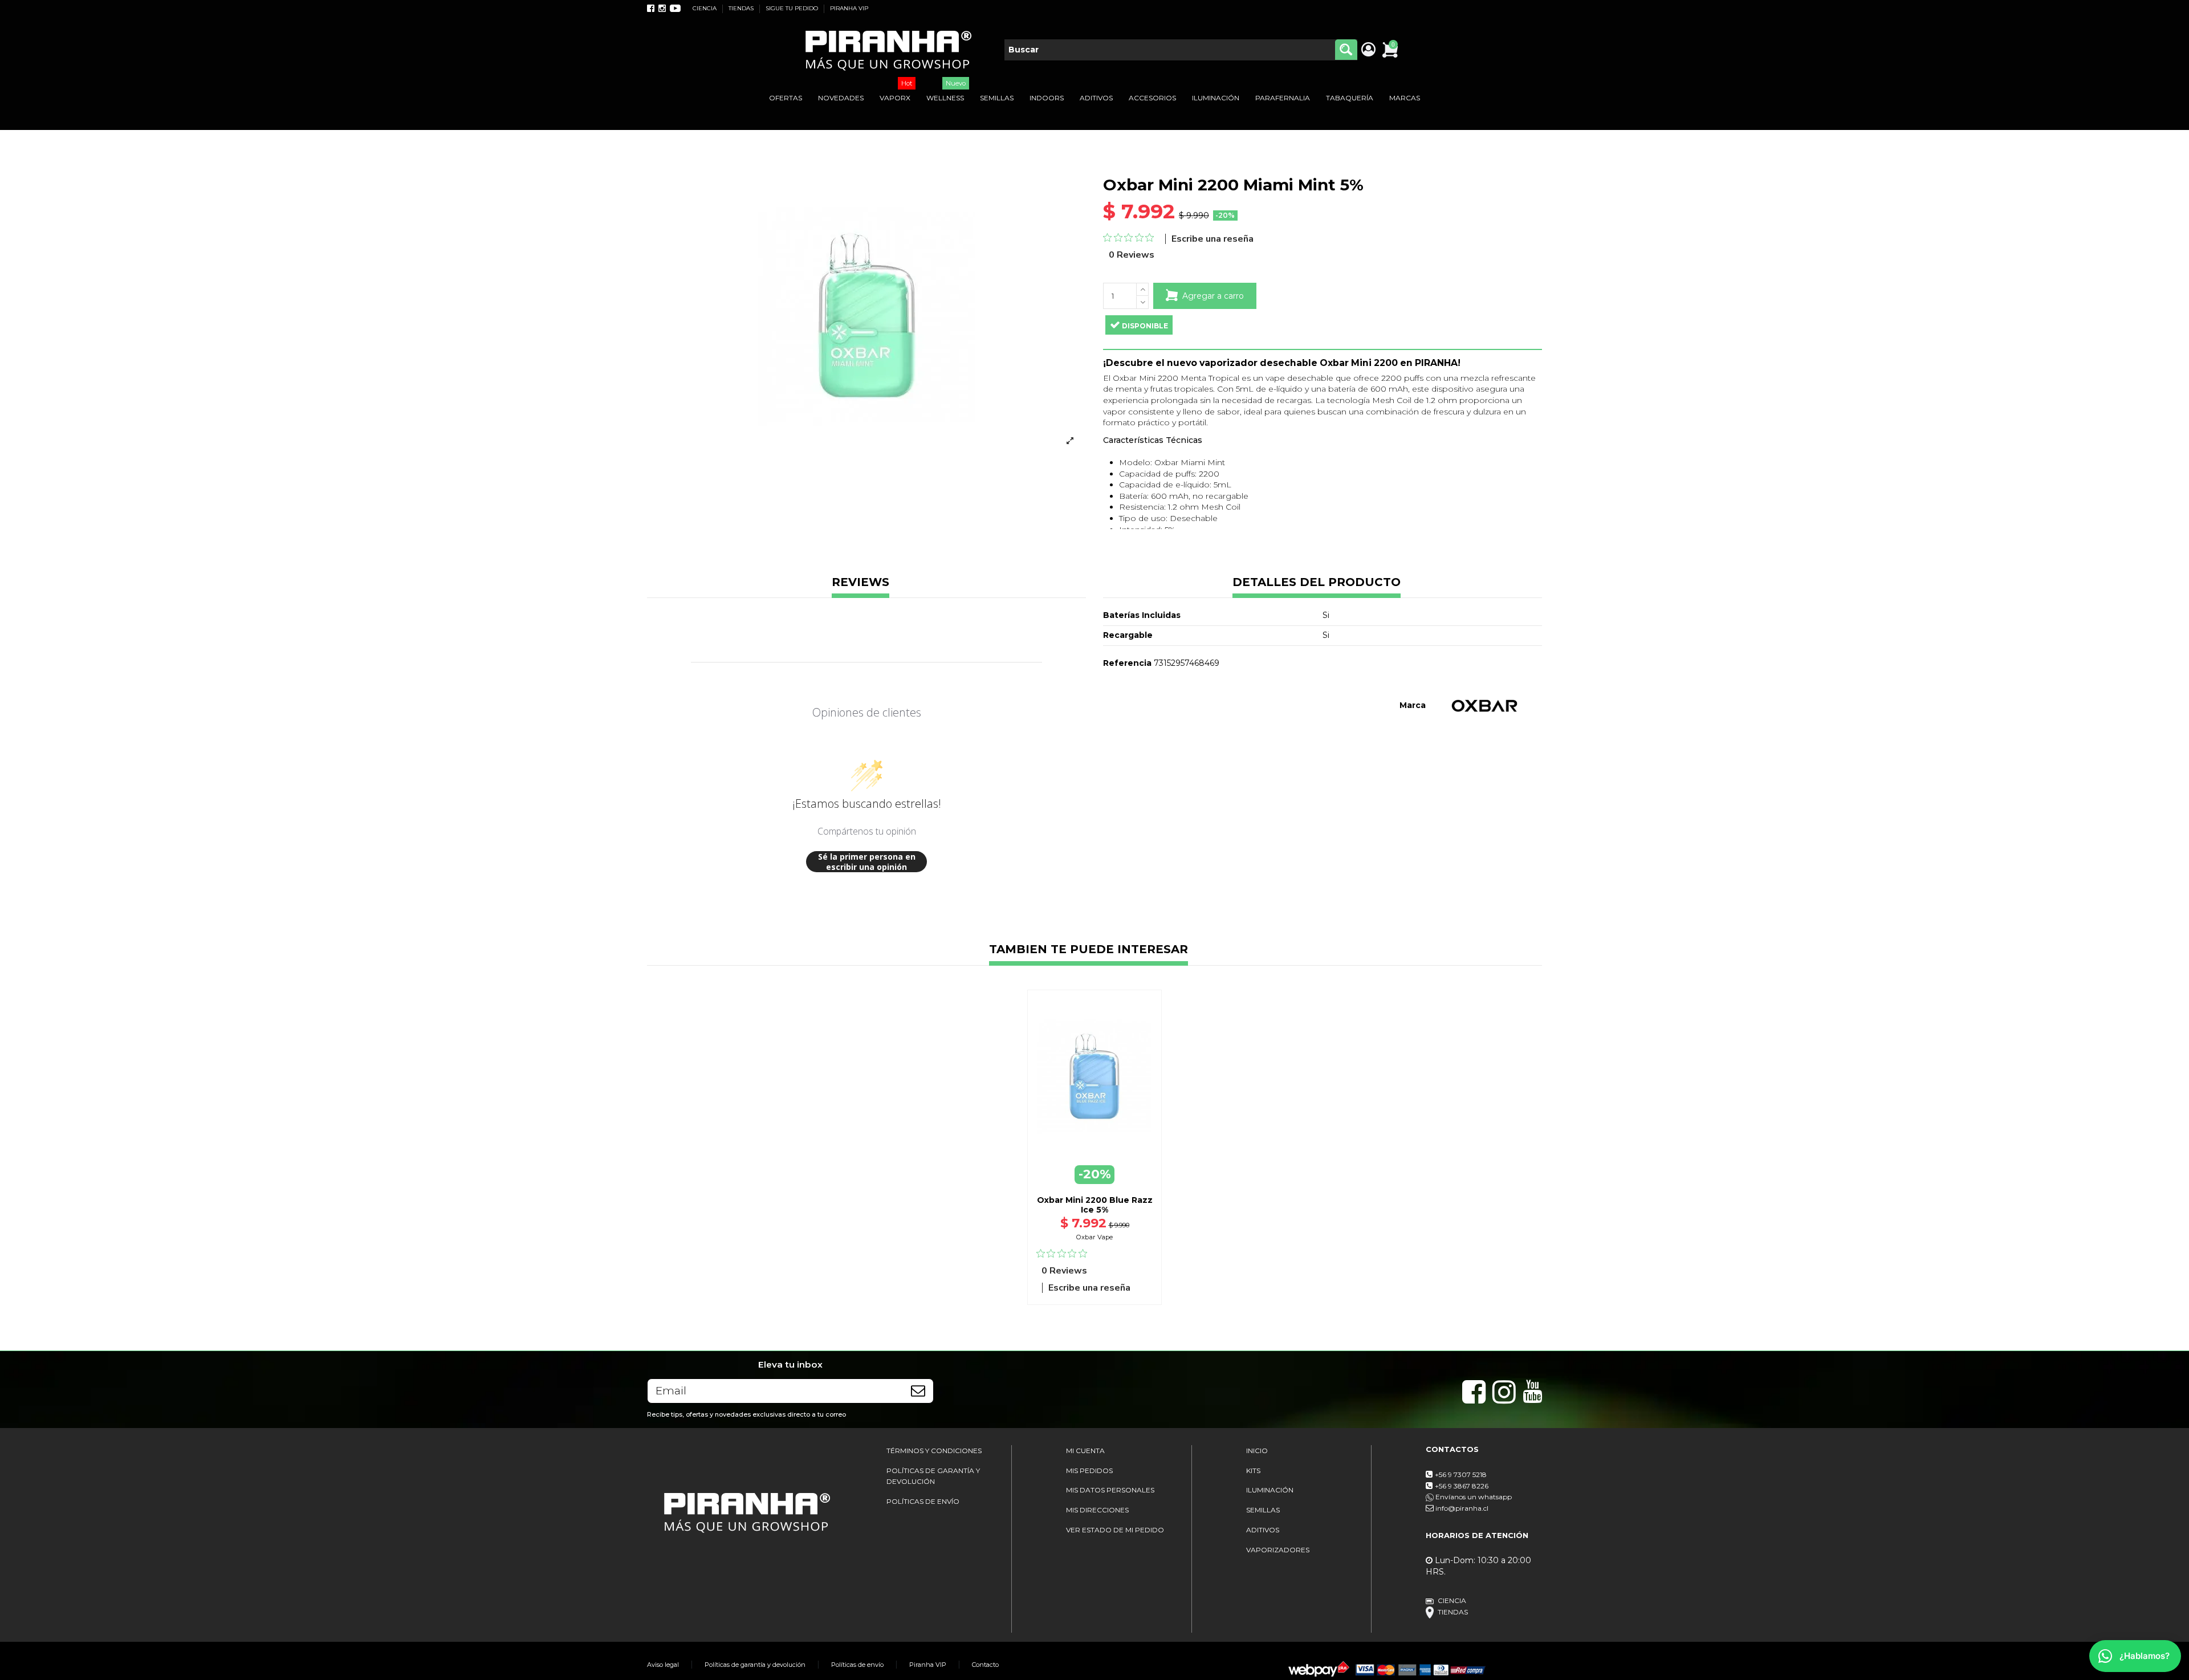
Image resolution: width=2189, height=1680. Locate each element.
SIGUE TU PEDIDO (793, 8)
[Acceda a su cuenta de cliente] (1368, 50)
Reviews (860, 583)
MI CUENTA (1085, 1451)
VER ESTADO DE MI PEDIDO (1115, 1530)
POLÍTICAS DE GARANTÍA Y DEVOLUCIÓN (933, 1476)
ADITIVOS (1263, 1530)
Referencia (1127, 663)
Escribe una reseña (1213, 239)
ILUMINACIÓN (1270, 1490)
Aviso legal (663, 1665)
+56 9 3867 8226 (1462, 1486)
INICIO (1257, 1451)
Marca (1413, 705)
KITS (1253, 1470)
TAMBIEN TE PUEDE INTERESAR (1089, 950)
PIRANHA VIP (849, 8)
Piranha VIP (928, 1665)
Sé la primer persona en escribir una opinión (867, 862)
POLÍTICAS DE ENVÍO (923, 1501)
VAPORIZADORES (1278, 1550)
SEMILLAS (1263, 1510)
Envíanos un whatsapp (1473, 1497)
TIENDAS (742, 8)
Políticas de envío (857, 1665)
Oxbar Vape (1094, 1237)
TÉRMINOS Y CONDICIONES (934, 1451)
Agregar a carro (1213, 296)
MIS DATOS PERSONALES (1110, 1490)
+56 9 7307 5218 (1461, 1474)
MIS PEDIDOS (1089, 1470)
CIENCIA (705, 8)
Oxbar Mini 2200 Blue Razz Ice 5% (1095, 1205)
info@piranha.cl (1462, 1508)
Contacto (985, 1665)
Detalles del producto (1317, 583)
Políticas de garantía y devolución (755, 1665)
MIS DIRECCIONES (1097, 1510)
